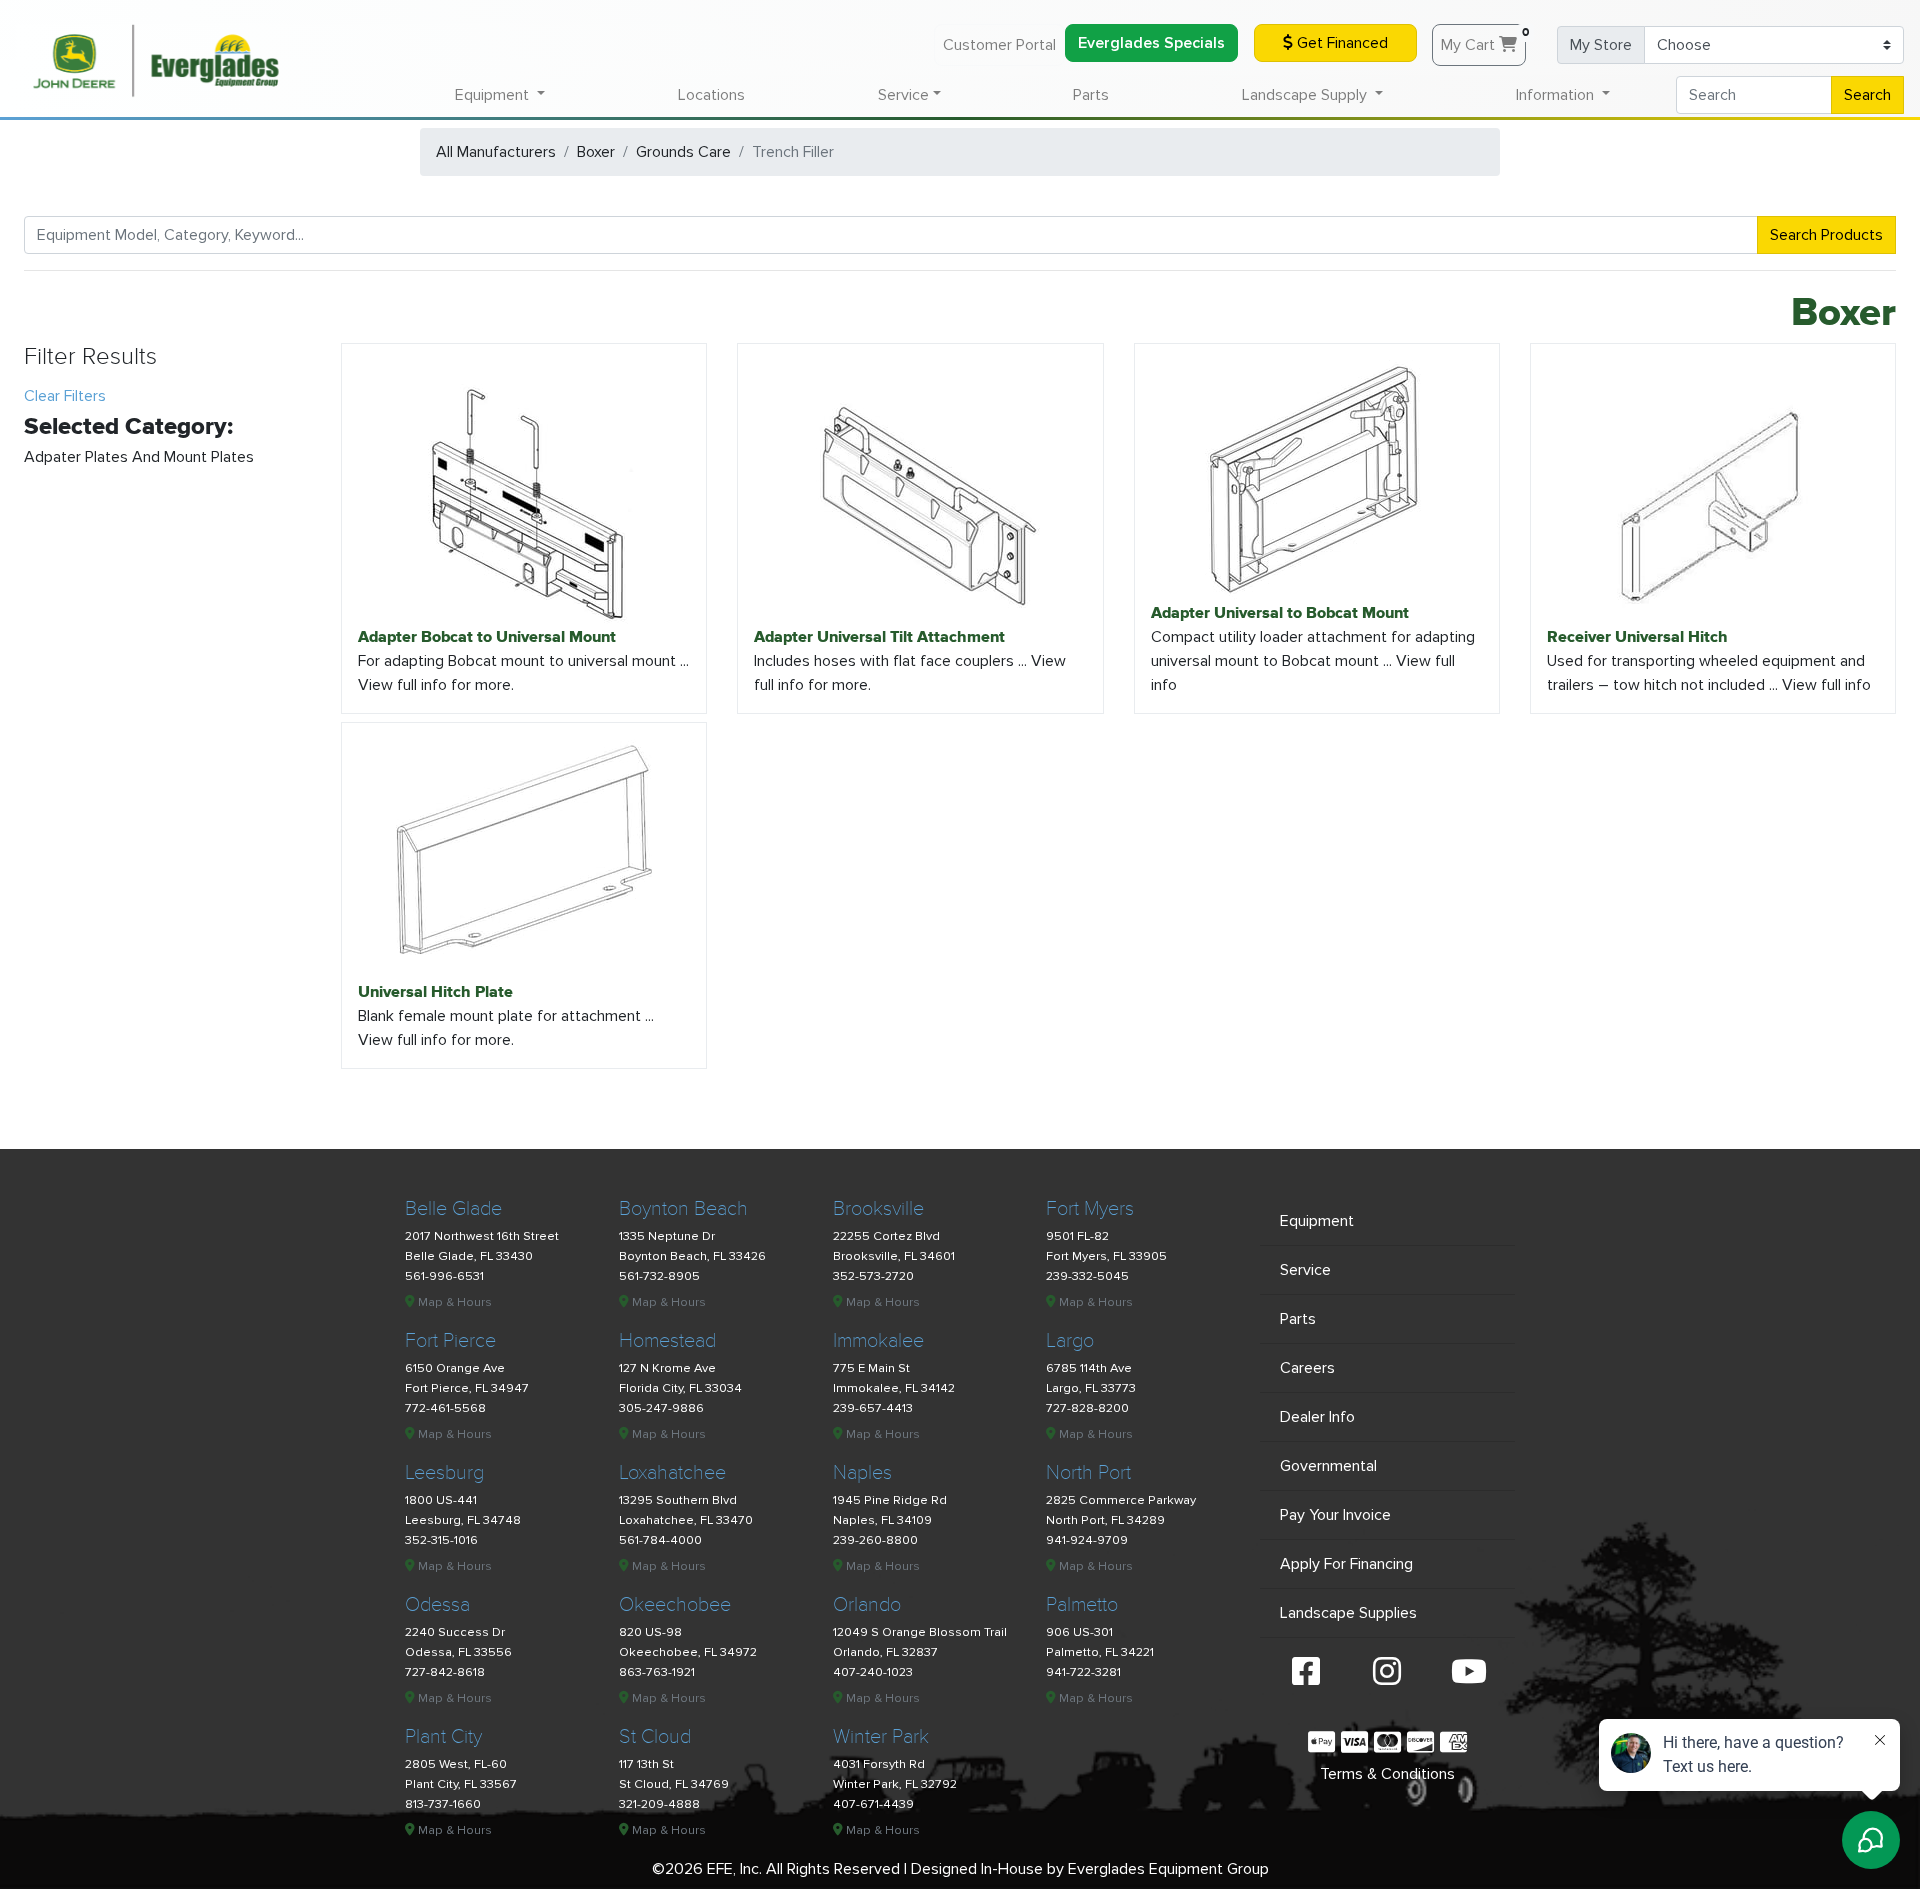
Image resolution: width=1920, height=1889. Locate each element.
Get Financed (1340, 43)
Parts (1091, 95)
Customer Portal (999, 45)
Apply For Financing (1346, 1564)
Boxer (596, 152)
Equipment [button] (494, 95)
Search (1867, 95)
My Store (1601, 45)
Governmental (1328, 1466)
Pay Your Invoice (1335, 1515)
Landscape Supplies (1348, 1613)
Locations (711, 95)
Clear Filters (65, 396)
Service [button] (903, 95)
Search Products (1826, 235)
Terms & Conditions (1387, 1774)
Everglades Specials (1151, 43)
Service (1305, 1270)
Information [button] (1557, 95)
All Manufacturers (496, 152)
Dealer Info (1317, 1417)
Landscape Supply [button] (1306, 95)
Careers (1307, 1368)
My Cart (1483, 40)
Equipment (1317, 1221)
